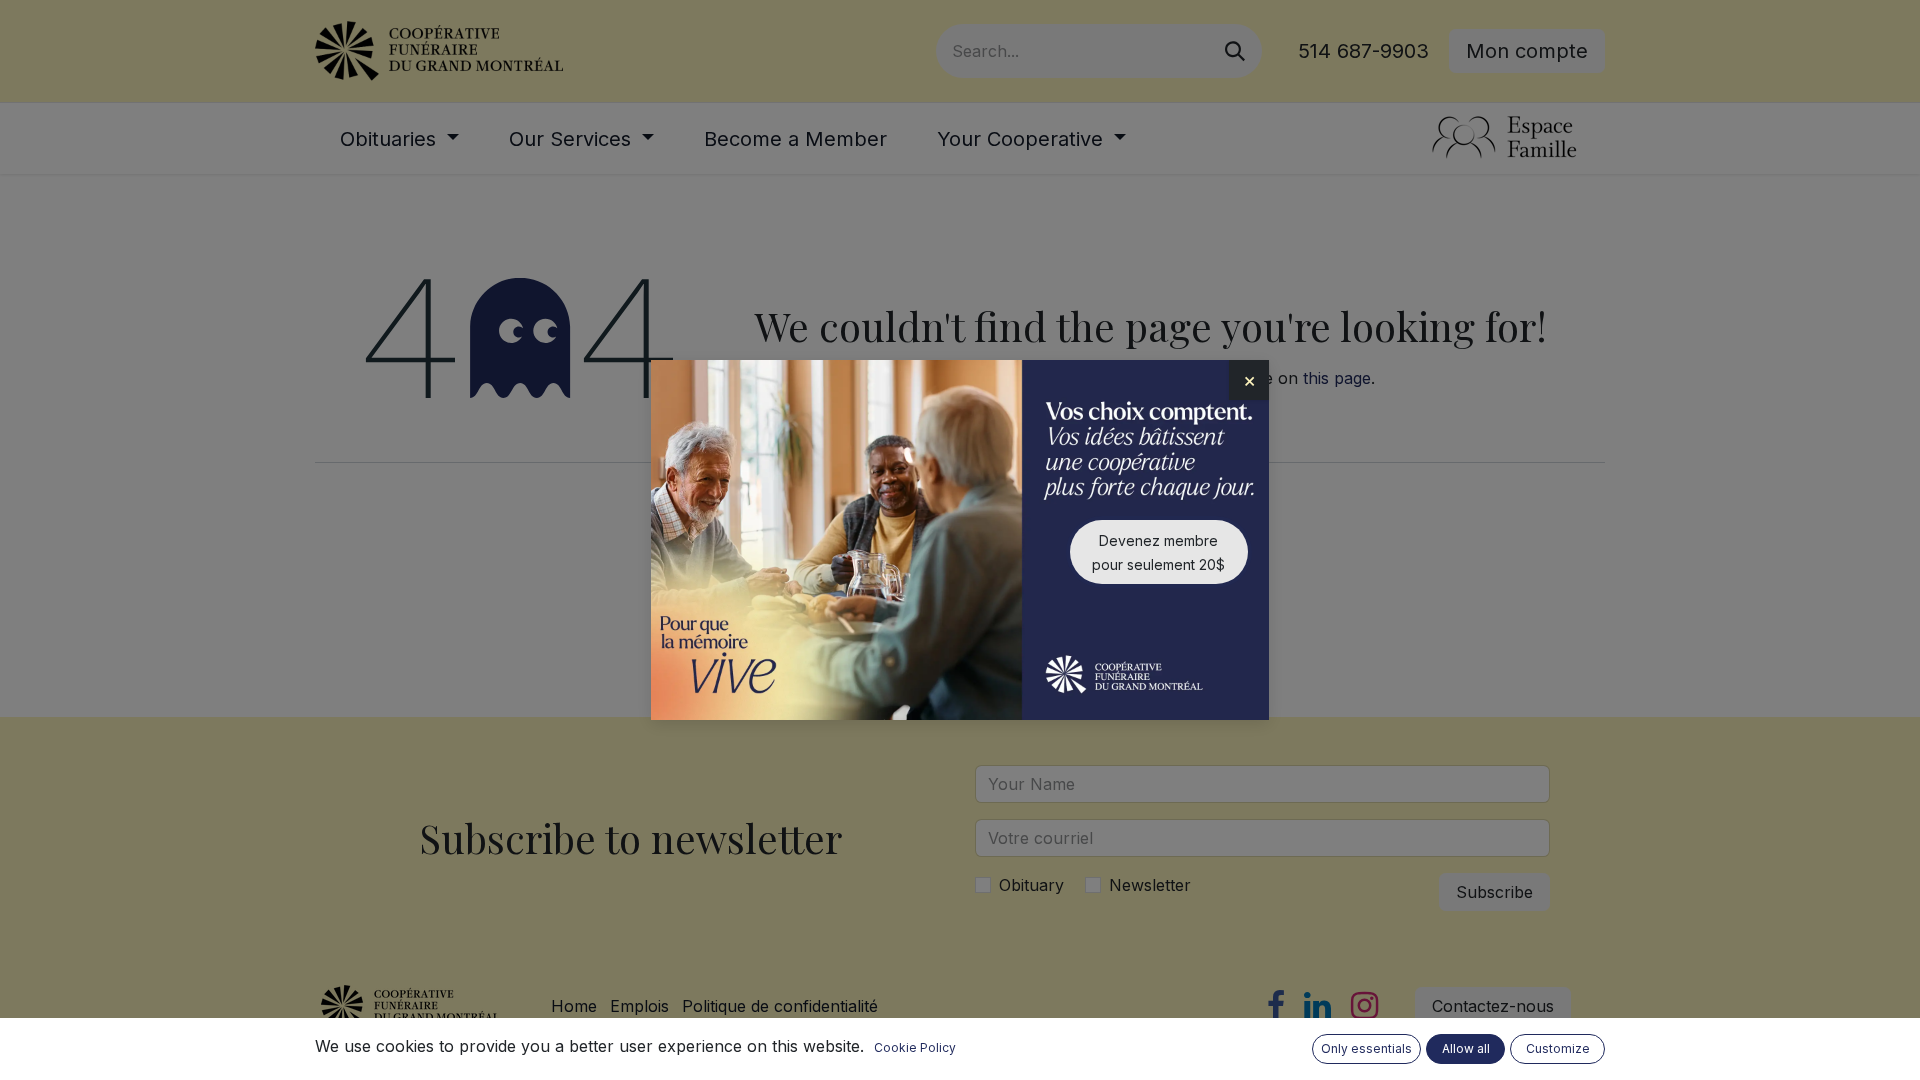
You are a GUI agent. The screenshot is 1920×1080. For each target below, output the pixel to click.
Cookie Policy (915, 1047)
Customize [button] (1558, 1048)
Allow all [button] (1466, 1048)
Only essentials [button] (1366, 1048)
